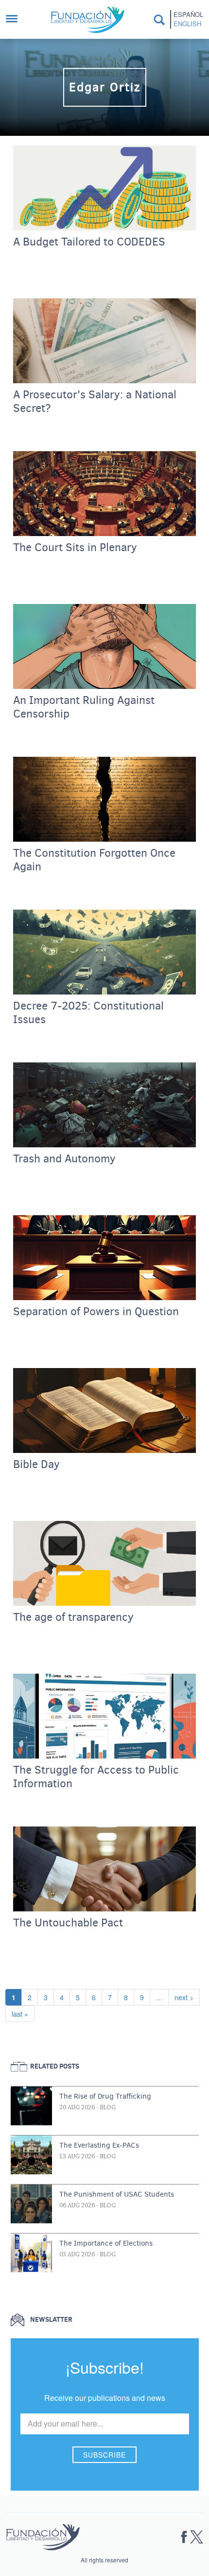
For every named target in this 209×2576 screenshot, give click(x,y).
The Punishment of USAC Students (117, 2194)
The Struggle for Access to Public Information (96, 1777)
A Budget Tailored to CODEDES (89, 242)
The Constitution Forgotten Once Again (94, 860)
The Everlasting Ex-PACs (99, 2145)
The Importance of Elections (106, 2243)
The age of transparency (73, 1617)
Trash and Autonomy (64, 1159)
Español (188, 15)
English (187, 24)
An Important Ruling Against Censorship (84, 707)
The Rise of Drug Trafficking (105, 2096)
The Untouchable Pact (68, 1923)
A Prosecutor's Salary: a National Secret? (95, 402)
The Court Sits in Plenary (75, 548)
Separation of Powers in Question (96, 1312)
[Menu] (17, 20)
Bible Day (36, 1465)
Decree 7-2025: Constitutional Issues (88, 1013)
